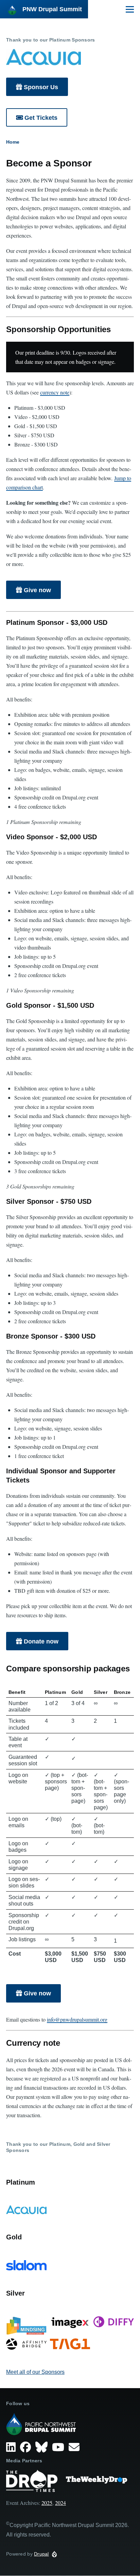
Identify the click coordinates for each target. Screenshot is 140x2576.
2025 (47, 2503)
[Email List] (75, 2447)
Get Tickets (41, 118)
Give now (37, 590)
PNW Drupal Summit (52, 9)
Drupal (41, 2554)
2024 (60, 2503)
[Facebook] (27, 2447)
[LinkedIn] (12, 2447)
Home (13, 142)
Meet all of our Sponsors (35, 2372)
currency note (55, 392)
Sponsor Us (41, 87)
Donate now (41, 1641)
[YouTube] (59, 2447)
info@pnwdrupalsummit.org (77, 2019)
